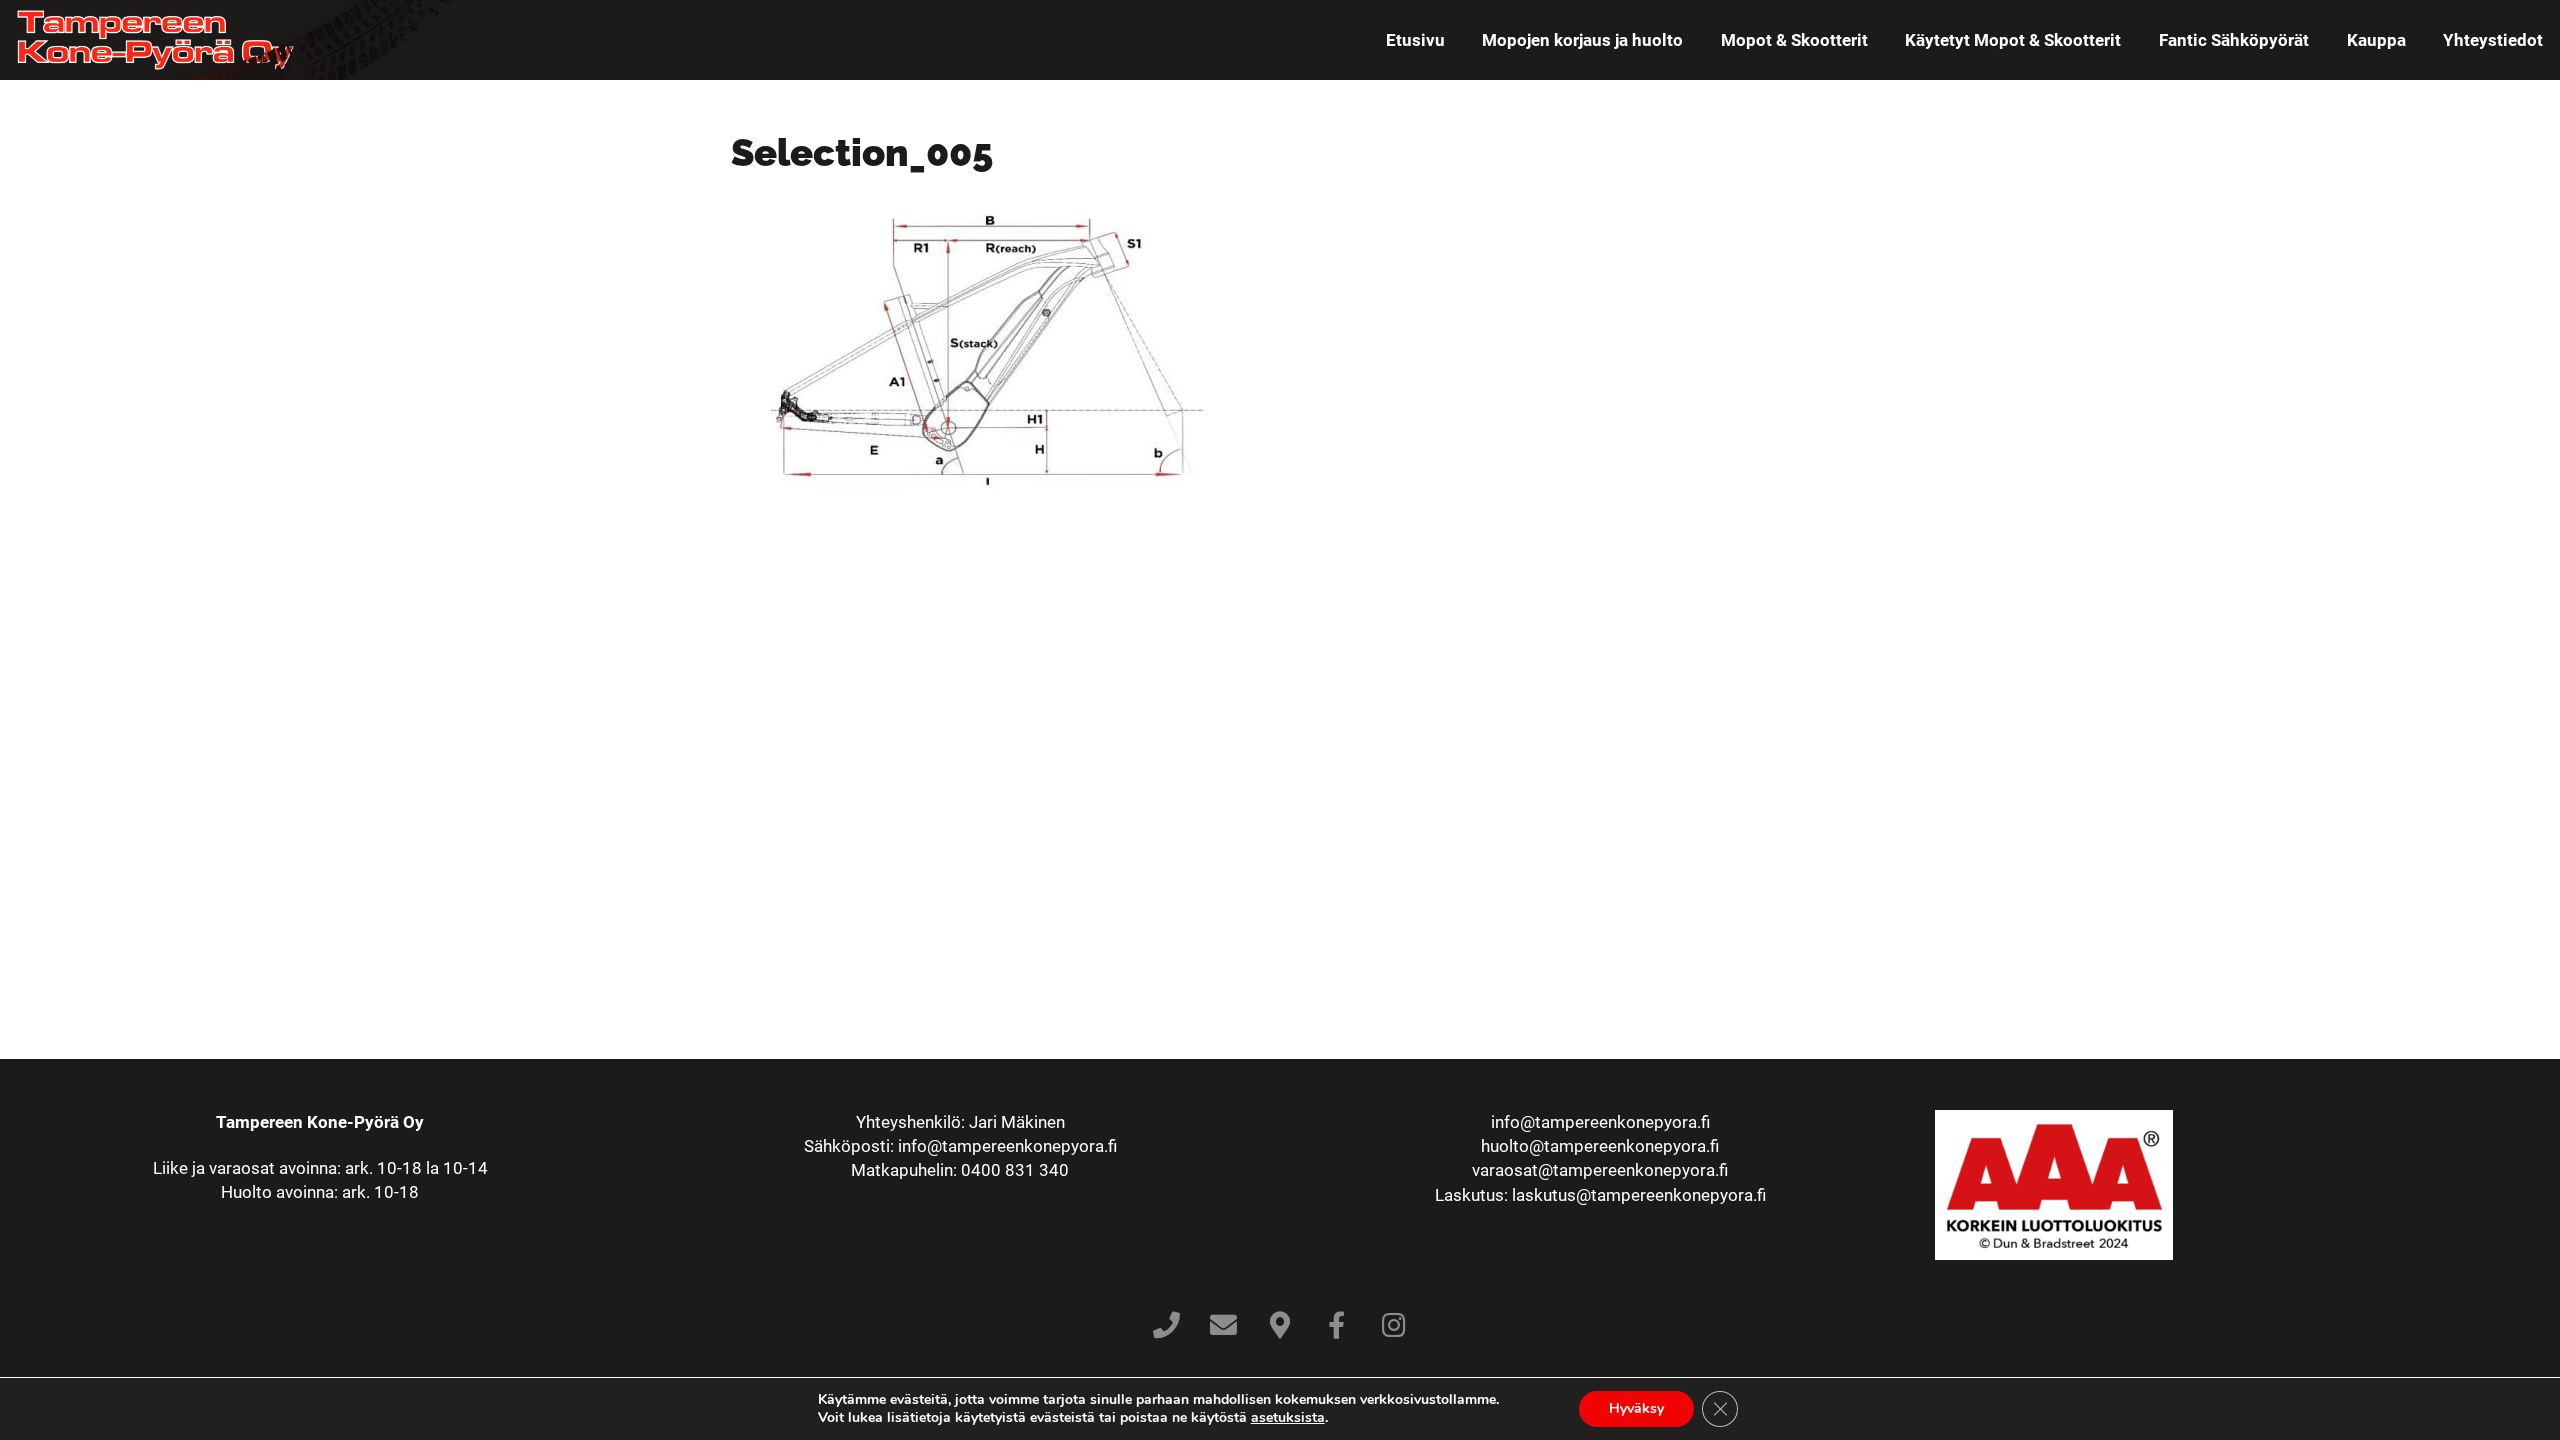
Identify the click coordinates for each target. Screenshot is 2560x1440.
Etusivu (1415, 40)
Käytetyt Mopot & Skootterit (2013, 40)
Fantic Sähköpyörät (2234, 40)
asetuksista (1288, 1418)
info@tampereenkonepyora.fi (1007, 1146)
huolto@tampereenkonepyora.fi (1600, 1146)
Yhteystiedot (2493, 40)
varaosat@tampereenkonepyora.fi (1600, 1170)
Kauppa (2376, 40)
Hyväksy (1636, 1408)
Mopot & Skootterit (1794, 40)
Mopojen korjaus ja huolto (1582, 40)
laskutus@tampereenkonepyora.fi (1639, 1195)
